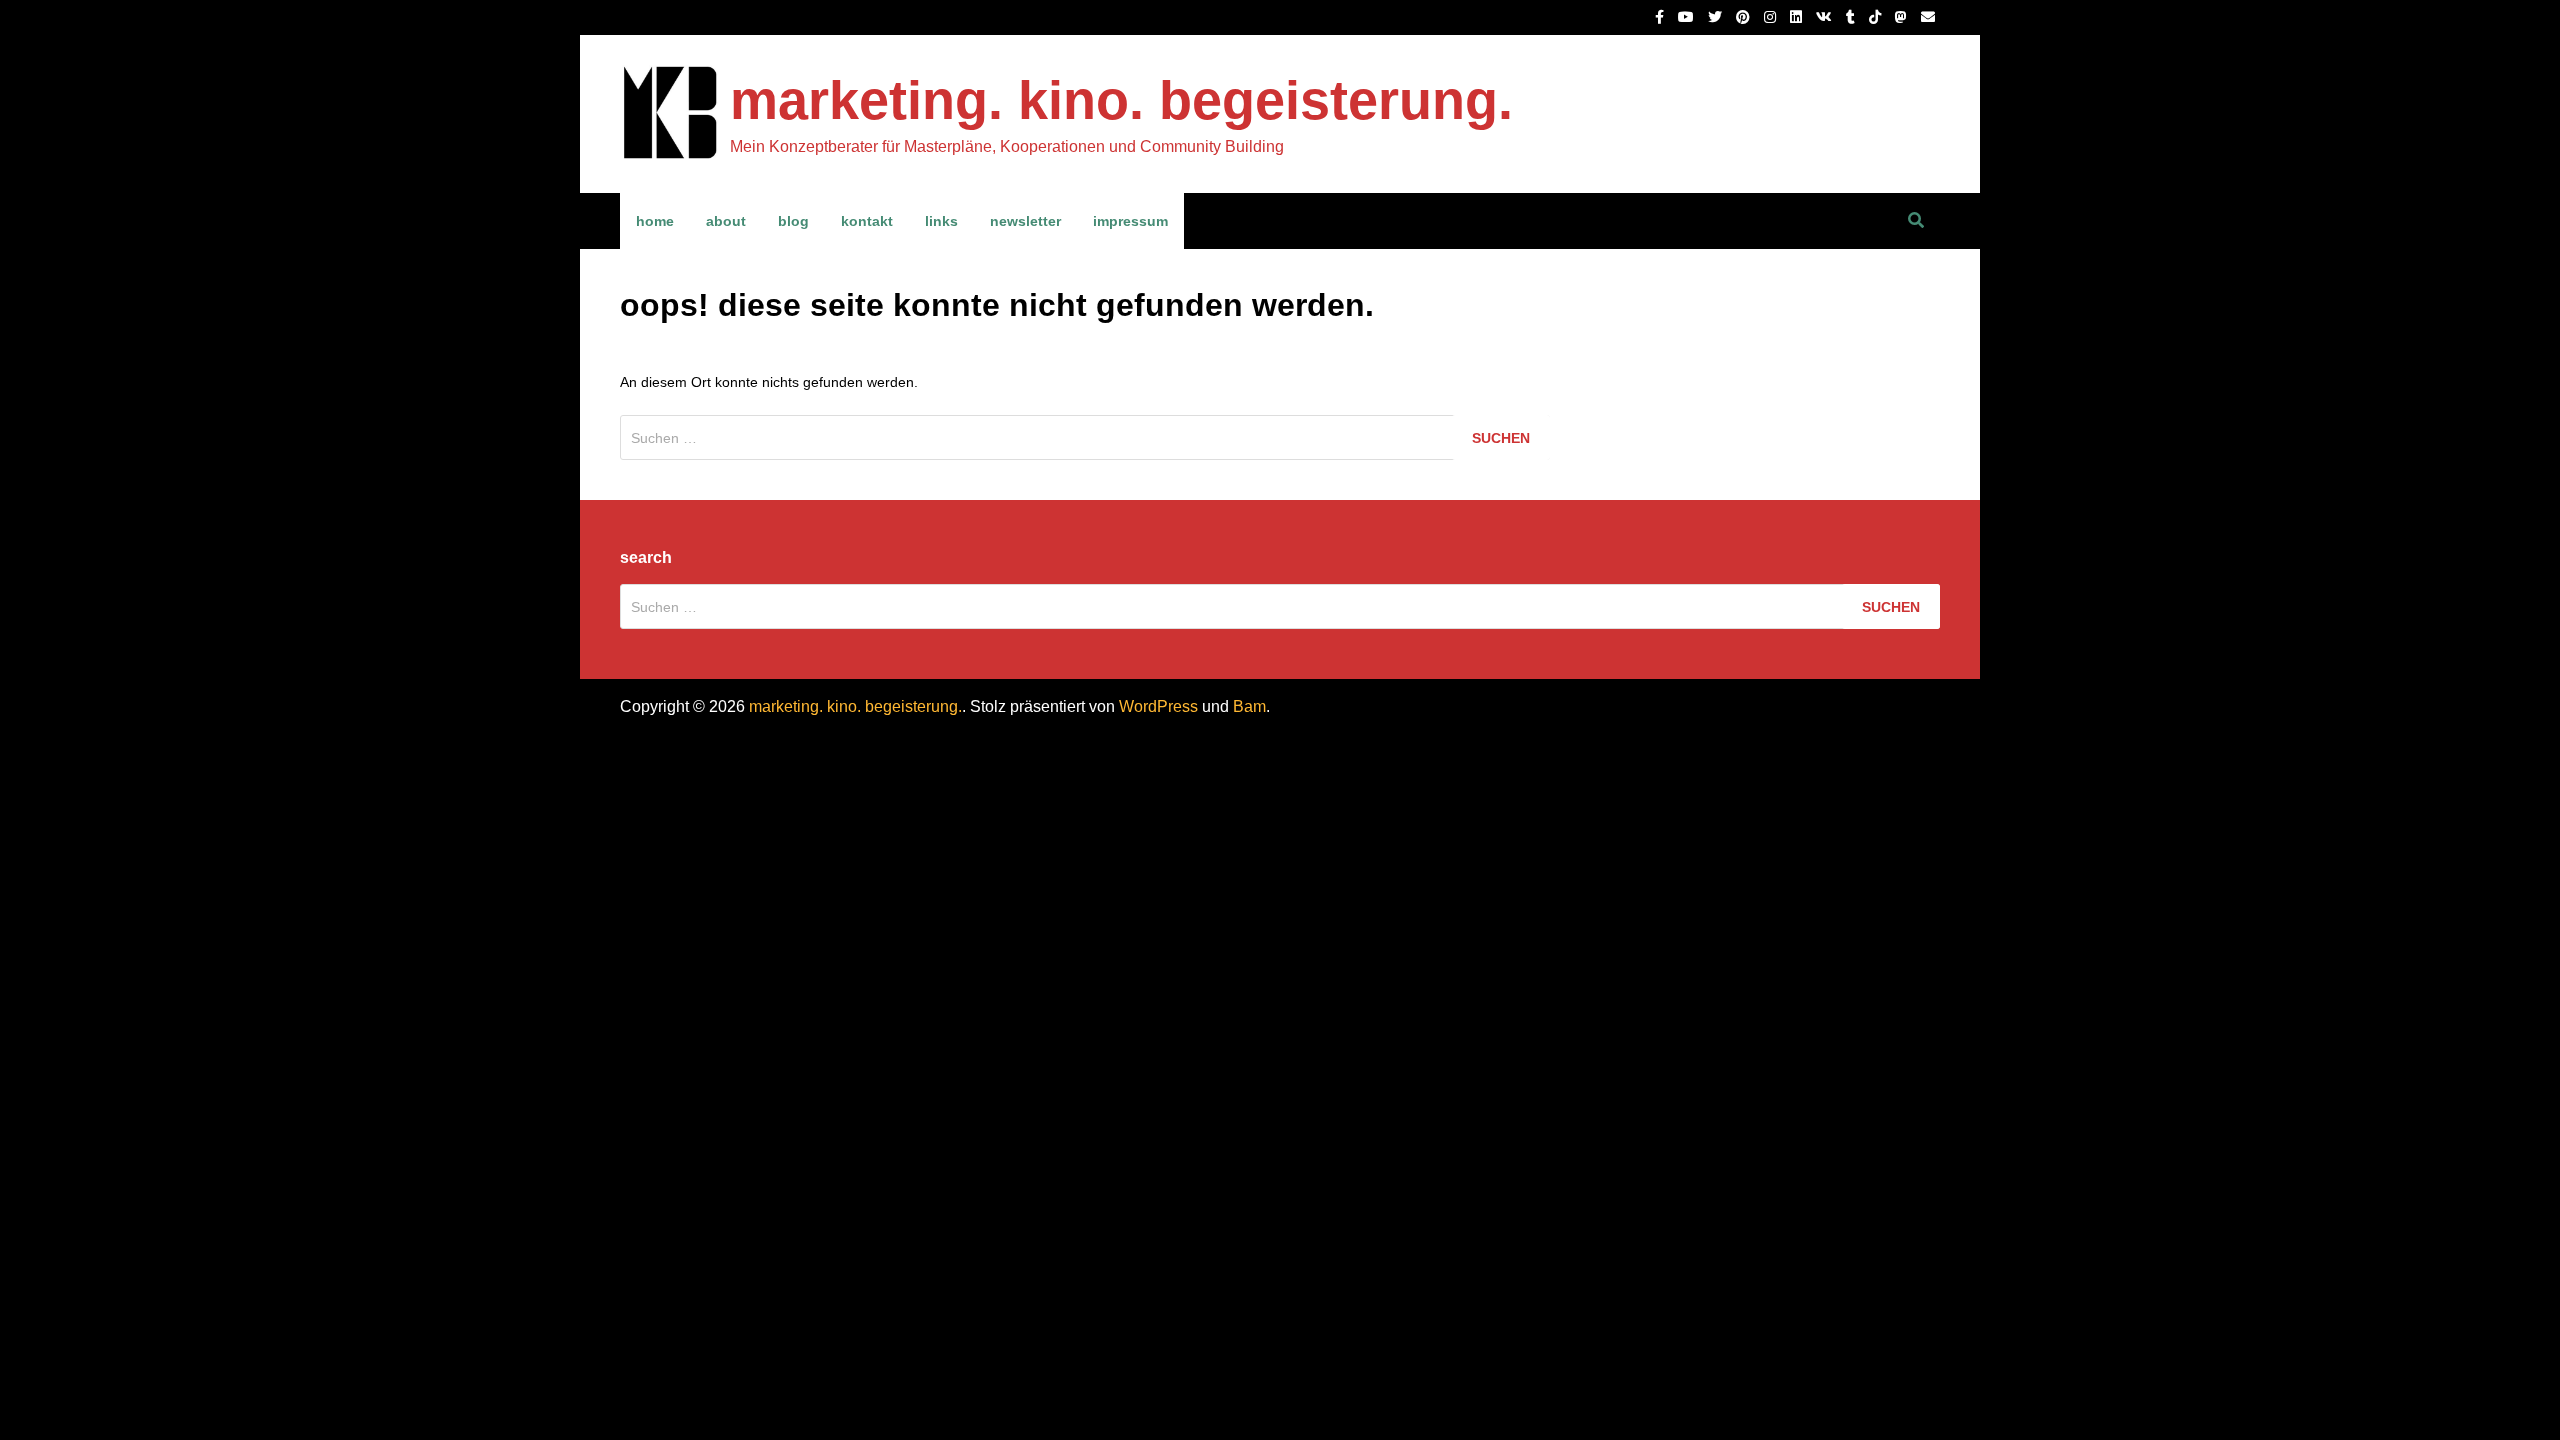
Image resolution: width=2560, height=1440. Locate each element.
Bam (1249, 706)
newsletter (1025, 221)
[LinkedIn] (1798, 17)
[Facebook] (1661, 17)
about (726, 221)
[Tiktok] (1877, 17)
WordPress (1158, 706)
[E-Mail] (1928, 17)
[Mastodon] (1903, 17)
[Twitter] (1717, 17)
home (655, 221)
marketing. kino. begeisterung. (1121, 100)
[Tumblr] (1852, 17)
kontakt (867, 221)
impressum (1130, 221)
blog (793, 221)
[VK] (1826, 17)
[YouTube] (1688, 17)
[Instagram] (1772, 17)
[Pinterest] (1745, 17)
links (941, 221)
